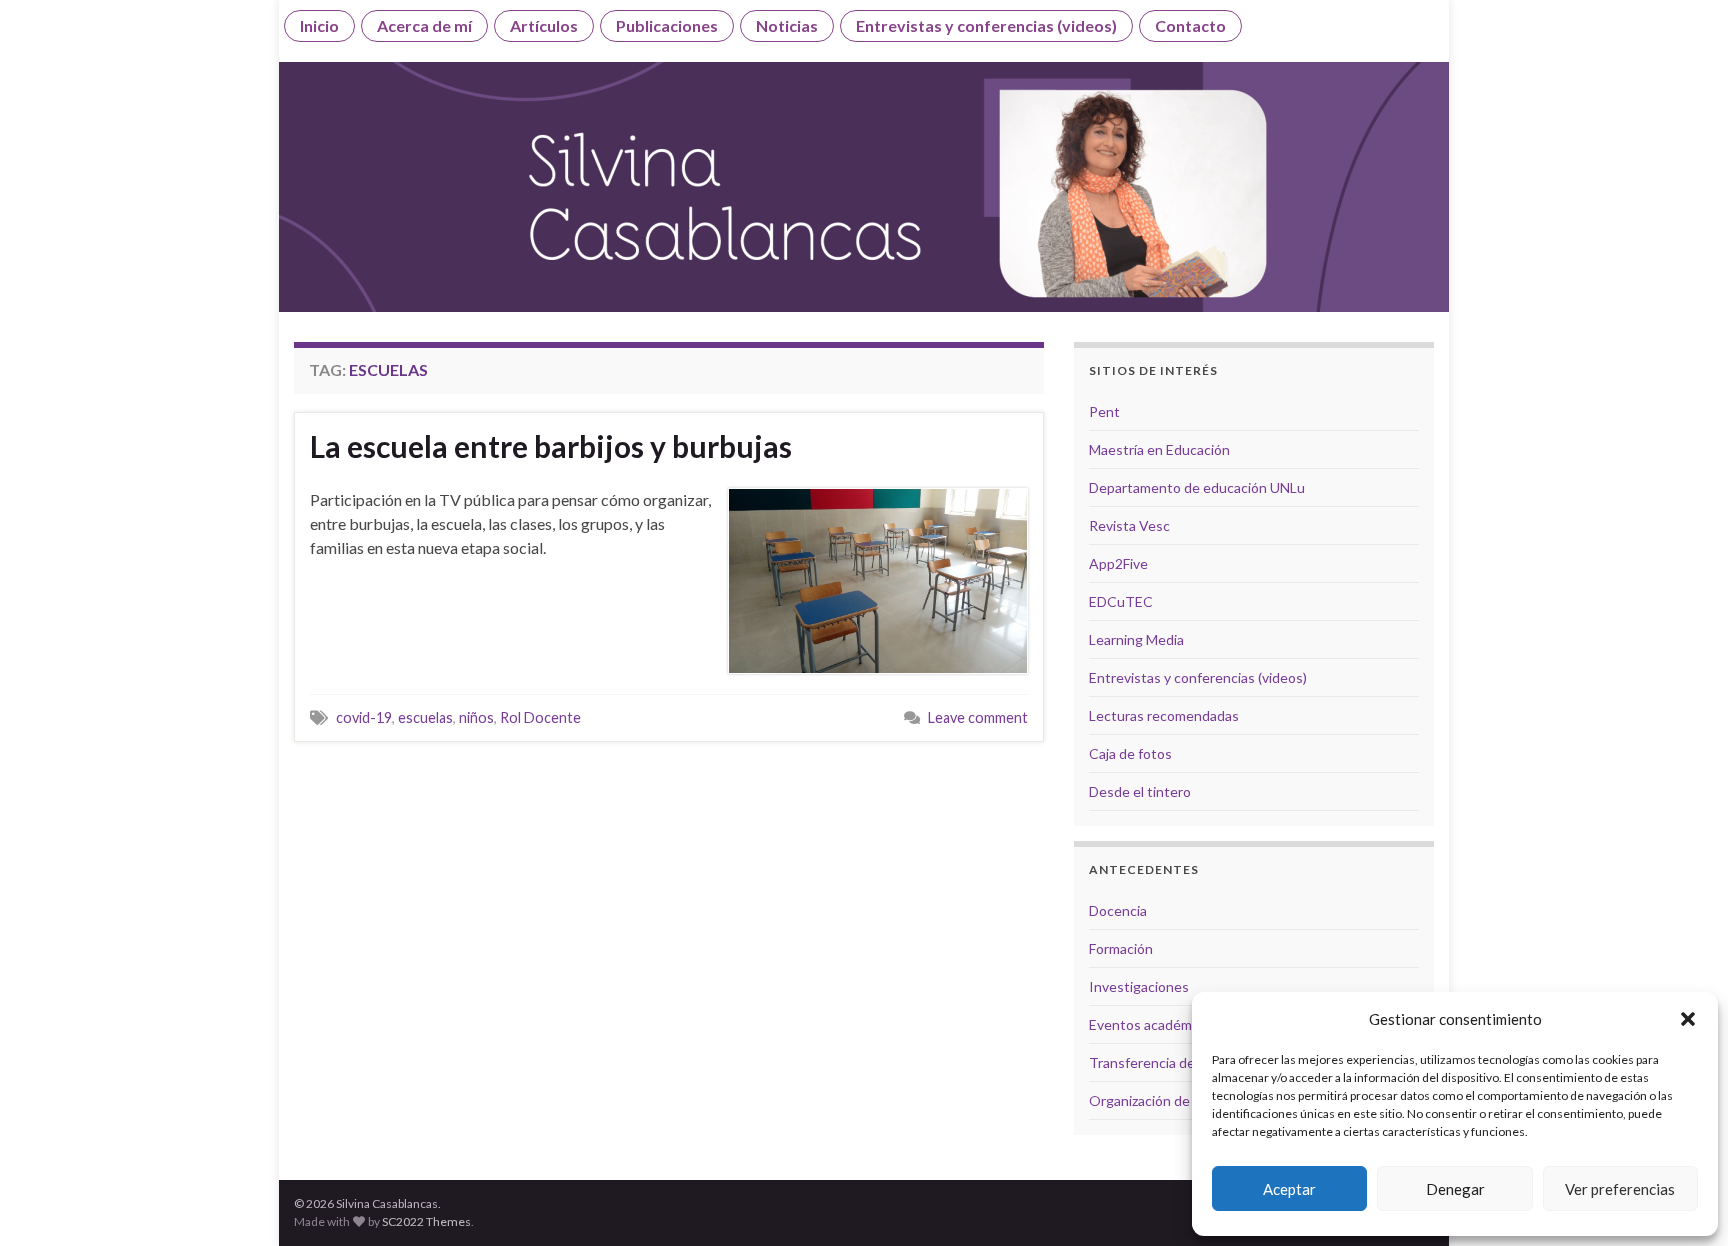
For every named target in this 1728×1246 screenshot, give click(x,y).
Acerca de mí (424, 25)
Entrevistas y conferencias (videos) (986, 25)
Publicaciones (667, 25)
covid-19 (364, 717)
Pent (1104, 411)
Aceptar (1289, 1189)
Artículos (544, 25)
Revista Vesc (1129, 525)
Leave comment (978, 717)
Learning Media (1136, 639)
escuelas (425, 717)
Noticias (787, 25)
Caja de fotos (1130, 753)
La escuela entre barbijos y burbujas (551, 446)
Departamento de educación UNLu (1197, 487)
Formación (1121, 948)
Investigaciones (1139, 986)
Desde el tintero (1140, 791)
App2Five (1118, 563)
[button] (1688, 1019)
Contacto (1190, 25)
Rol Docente (540, 717)
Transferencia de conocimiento (1186, 1062)
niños (476, 717)
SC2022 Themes (426, 1221)
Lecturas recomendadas (1164, 715)
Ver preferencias (1620, 1189)
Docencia (1118, 910)
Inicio (319, 25)
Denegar (1455, 1189)
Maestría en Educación (1159, 449)
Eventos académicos (1153, 1024)
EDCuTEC (1121, 601)
